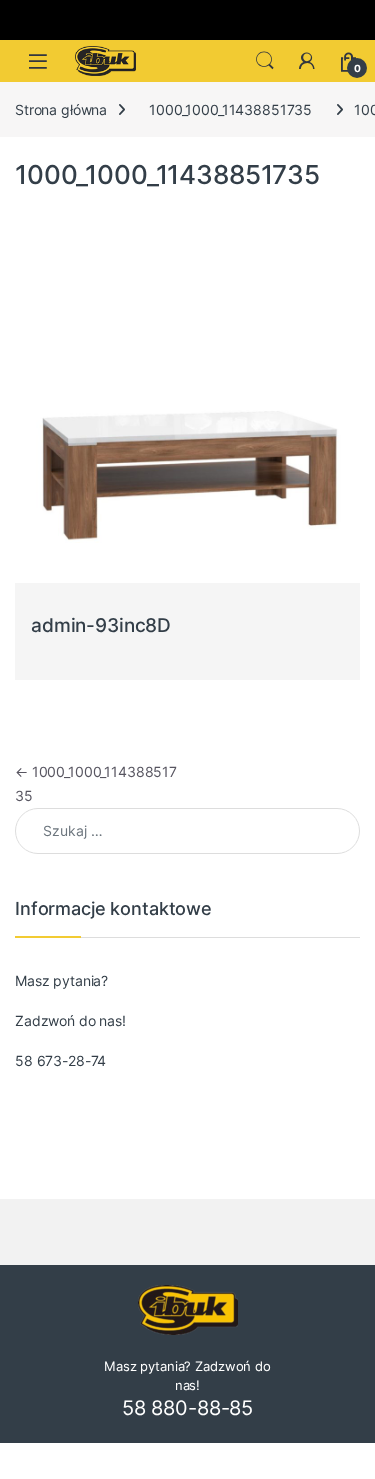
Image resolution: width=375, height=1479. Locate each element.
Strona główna (61, 109)
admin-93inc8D (101, 625)
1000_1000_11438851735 (230, 109)
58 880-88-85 (187, 1408)
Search (265, 61)
